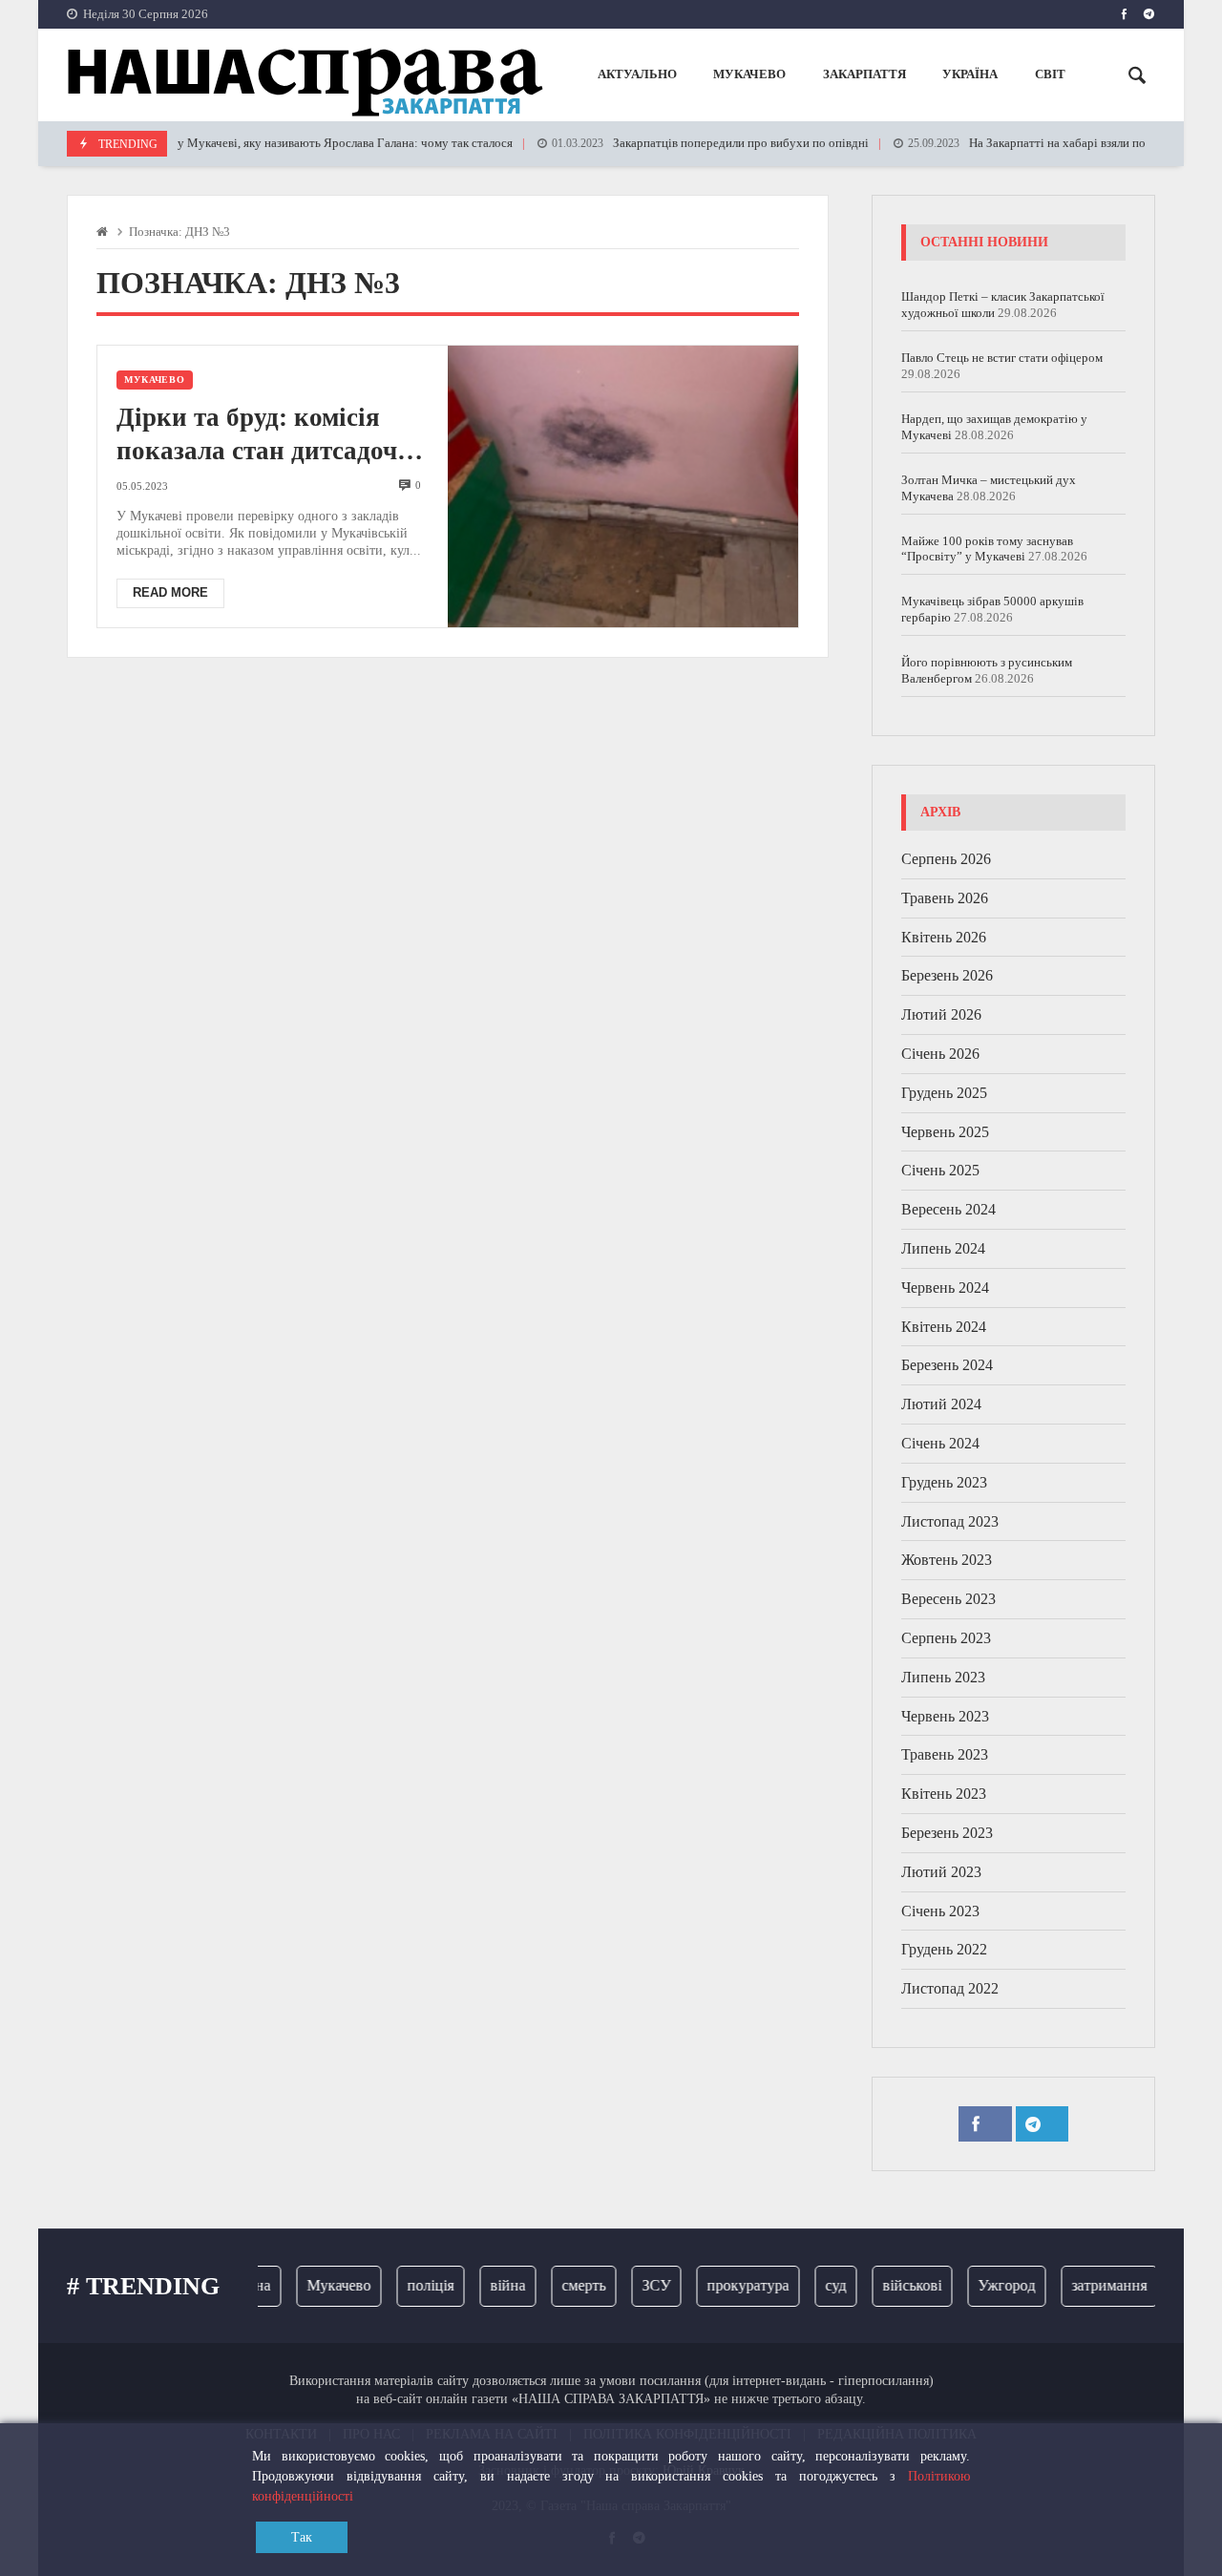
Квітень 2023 (944, 1794)
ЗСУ (636, 2285)
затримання (1089, 2285)
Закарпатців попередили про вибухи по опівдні (681, 143)
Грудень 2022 (944, 1949)
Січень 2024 (940, 1443)
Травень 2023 (945, 1754)
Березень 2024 (947, 1365)
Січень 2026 (940, 1054)
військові (892, 2285)
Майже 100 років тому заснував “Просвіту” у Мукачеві (987, 549)
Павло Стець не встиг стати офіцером (1002, 358)
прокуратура (727, 2285)
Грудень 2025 (944, 1093)
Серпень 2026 (946, 859)
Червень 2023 (945, 1716)
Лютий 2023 (941, 1872)
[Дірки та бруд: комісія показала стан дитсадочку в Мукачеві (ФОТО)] (623, 486)
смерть (563, 2285)
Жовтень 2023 (947, 1560)
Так (302, 2537)
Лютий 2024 (941, 1404)
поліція (410, 2285)
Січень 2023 (940, 1911)
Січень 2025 (940, 1170)
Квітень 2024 (944, 1327)
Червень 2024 (945, 1288)
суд (815, 2285)
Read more (170, 592)
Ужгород (986, 2285)
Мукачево (155, 380)
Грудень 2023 (944, 1482)
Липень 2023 (943, 1677)
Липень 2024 (943, 1248)
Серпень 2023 (946, 1638)
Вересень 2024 (948, 1209)
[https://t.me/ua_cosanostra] (1149, 14)
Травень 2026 (945, 898)
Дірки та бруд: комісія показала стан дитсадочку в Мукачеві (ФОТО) (271, 435)
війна (487, 2285)
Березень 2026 (947, 975)
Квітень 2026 (944, 937)
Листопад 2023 (950, 1521)
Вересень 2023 (948, 1599)
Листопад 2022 (950, 1988)
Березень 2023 (947, 1833)
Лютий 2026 (941, 1014)
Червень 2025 (945, 1132)
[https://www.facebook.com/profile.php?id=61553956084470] (1124, 14)
